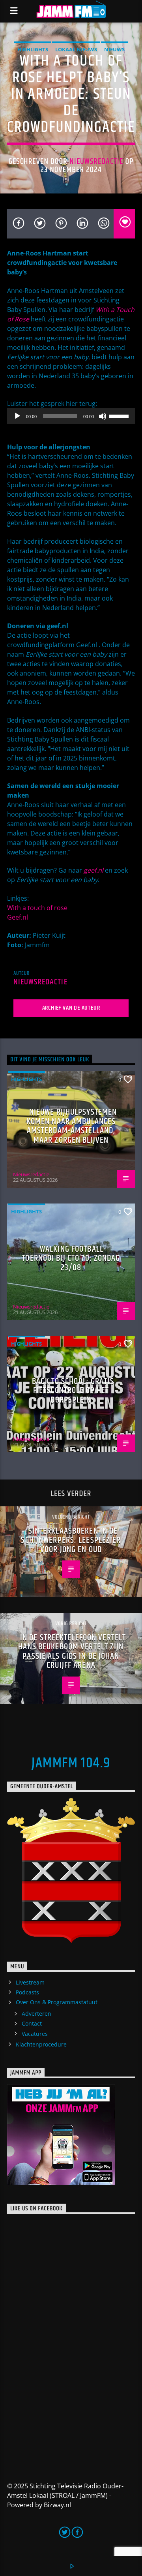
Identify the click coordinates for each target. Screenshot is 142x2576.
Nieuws (114, 49)
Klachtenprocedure (41, 2044)
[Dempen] (103, 416)
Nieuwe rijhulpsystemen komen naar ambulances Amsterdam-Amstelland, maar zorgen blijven (72, 1126)
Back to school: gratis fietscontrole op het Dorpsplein (73, 1391)
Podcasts (27, 1992)
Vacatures (35, 2034)
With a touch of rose (37, 908)
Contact (32, 2023)
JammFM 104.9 (71, 1763)
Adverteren (36, 2014)
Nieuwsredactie (96, 161)
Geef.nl (18, 917)
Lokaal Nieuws (76, 49)
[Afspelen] (17, 416)
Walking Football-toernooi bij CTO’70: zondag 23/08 (71, 1258)
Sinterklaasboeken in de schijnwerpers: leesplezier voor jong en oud (71, 1540)
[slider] (120, 415)
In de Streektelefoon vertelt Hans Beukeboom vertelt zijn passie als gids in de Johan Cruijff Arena (72, 1652)
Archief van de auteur (71, 1008)
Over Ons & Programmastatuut (57, 2002)
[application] (71, 416)
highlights (33, 49)
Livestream (30, 1982)
